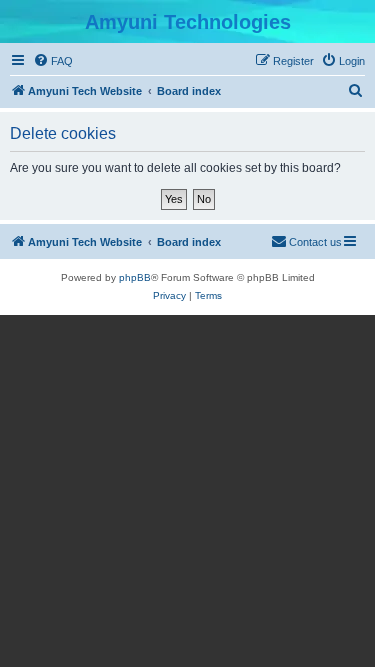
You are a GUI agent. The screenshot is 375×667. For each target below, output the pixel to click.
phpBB (135, 277)
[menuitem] (53, 61)
